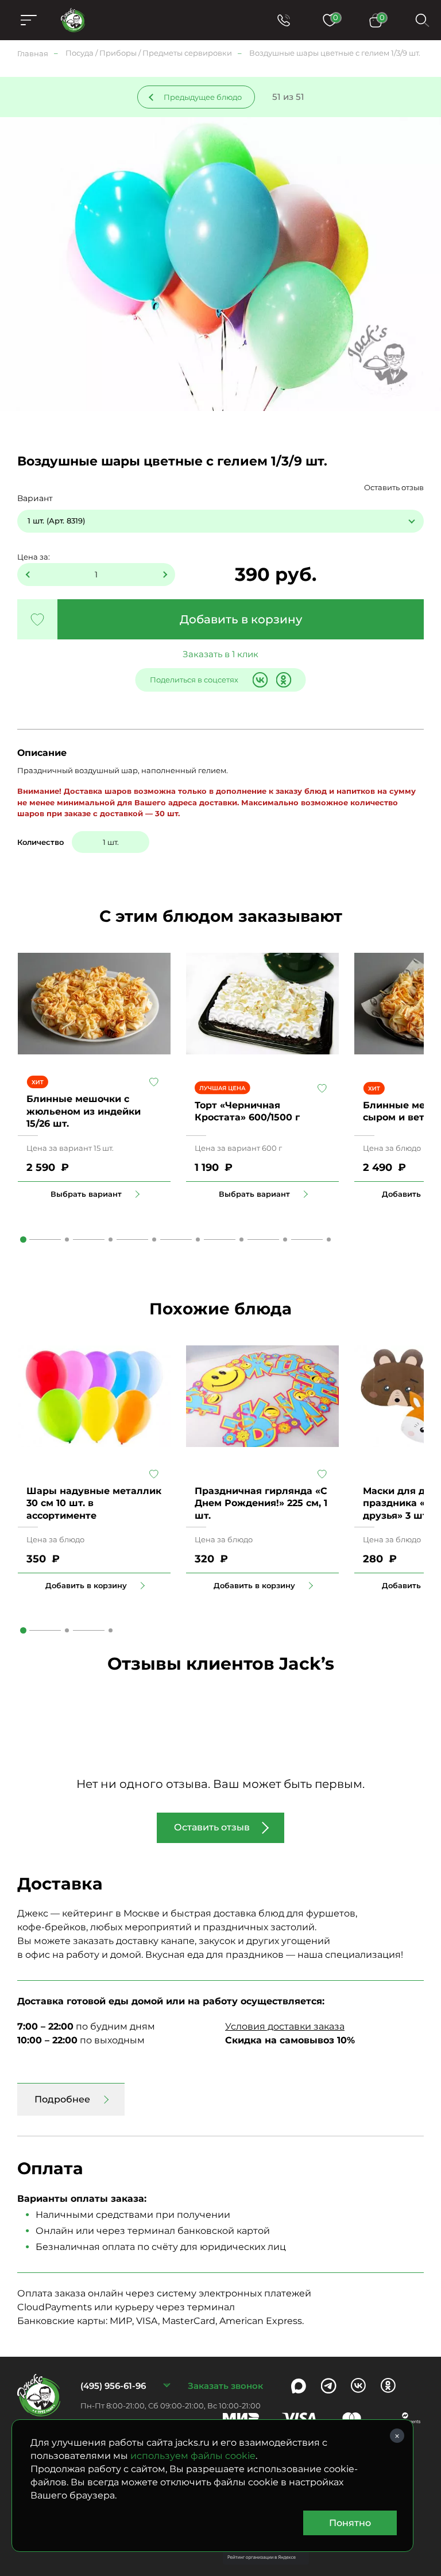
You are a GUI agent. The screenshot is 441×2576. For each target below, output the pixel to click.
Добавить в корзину (241, 619)
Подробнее (62, 2099)
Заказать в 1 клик (220, 654)
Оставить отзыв (394, 487)
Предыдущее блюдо (203, 97)
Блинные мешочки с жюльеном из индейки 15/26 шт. (84, 1111)
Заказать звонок (225, 2386)
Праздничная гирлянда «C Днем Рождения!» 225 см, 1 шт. (261, 1503)
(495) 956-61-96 (113, 2386)
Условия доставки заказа (285, 2026)
